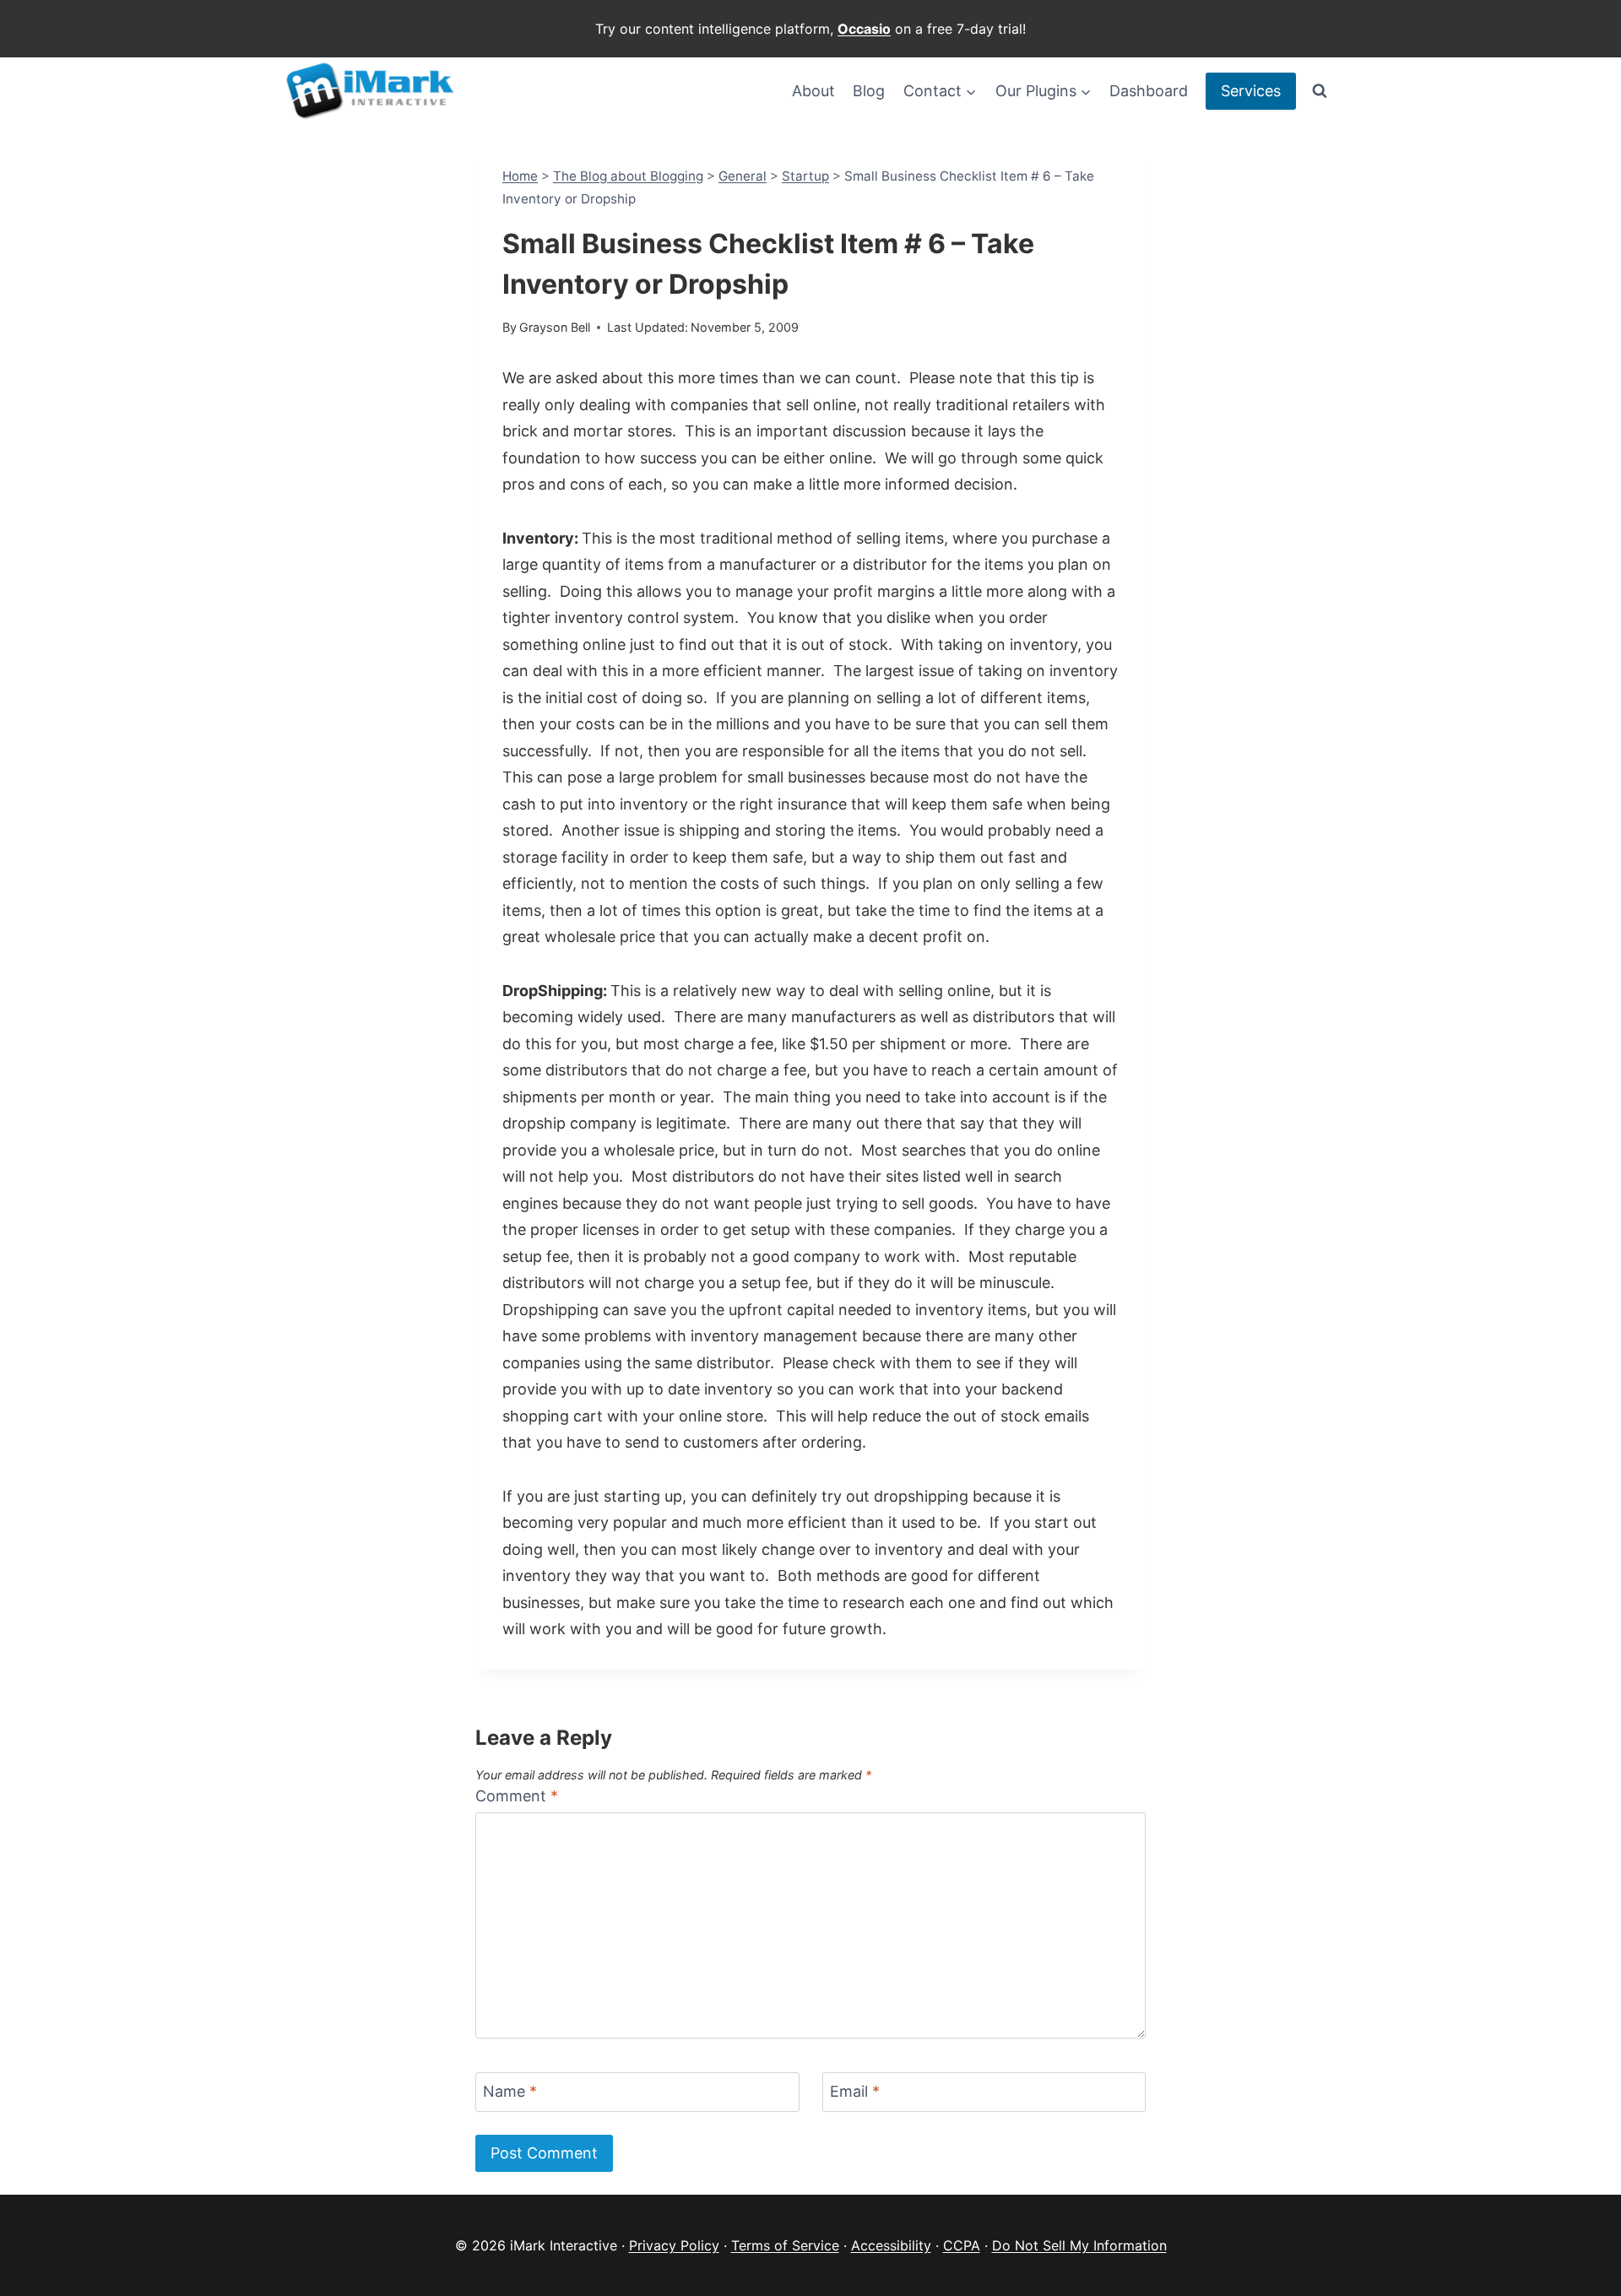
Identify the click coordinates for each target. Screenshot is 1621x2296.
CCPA (962, 2245)
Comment (517, 1796)
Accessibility (891, 2245)
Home (520, 176)
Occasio (864, 29)
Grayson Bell (555, 327)
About (813, 91)
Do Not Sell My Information (1079, 2245)
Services (1251, 91)
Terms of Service (785, 2245)
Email (855, 2091)
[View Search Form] (1320, 91)
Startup (805, 176)
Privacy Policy (674, 2245)
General (743, 176)
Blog (869, 91)
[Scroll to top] (1579, 2254)
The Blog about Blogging (628, 176)
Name (510, 2091)
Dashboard (1149, 91)
